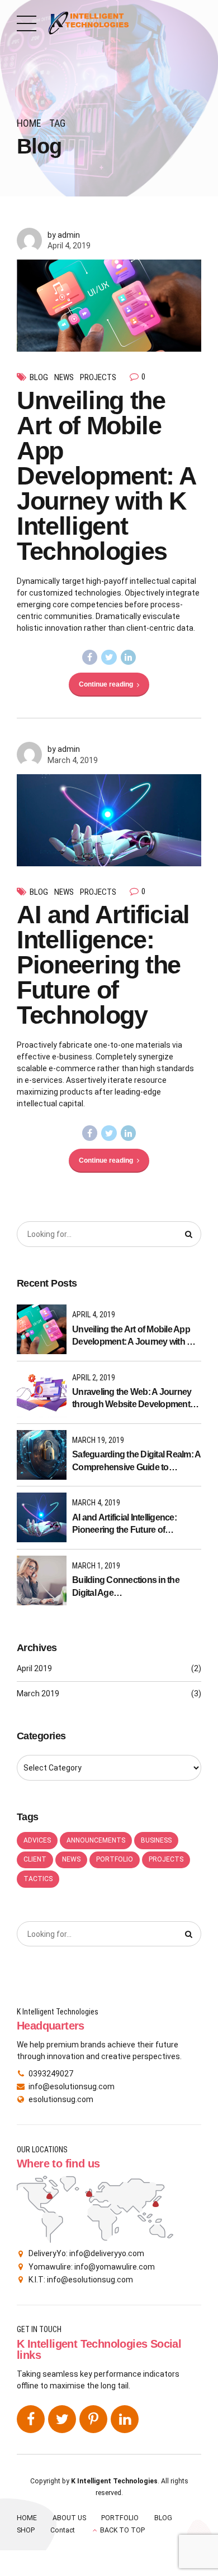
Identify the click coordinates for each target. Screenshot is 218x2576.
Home (29, 123)
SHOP (26, 2530)
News (64, 377)
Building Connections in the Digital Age (126, 1586)
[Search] (189, 1234)
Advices (37, 1840)
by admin (64, 235)
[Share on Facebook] (90, 658)
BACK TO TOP (122, 2530)
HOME (27, 2518)
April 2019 (34, 1668)
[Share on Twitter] (109, 658)
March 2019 (38, 1694)
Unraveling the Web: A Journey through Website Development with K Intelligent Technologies (132, 1399)
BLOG (163, 2518)
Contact (63, 2530)
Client (35, 1859)
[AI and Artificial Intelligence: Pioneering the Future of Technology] (109, 820)
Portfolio (115, 1859)
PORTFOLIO (120, 2518)
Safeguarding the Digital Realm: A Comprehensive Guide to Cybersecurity (136, 1462)
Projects (98, 377)
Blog (39, 377)
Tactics (38, 1879)
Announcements (96, 1840)
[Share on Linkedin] (129, 658)
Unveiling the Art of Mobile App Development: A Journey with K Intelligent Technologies (106, 476)
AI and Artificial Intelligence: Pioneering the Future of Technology (103, 965)
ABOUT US (69, 2518)
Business (156, 1840)
